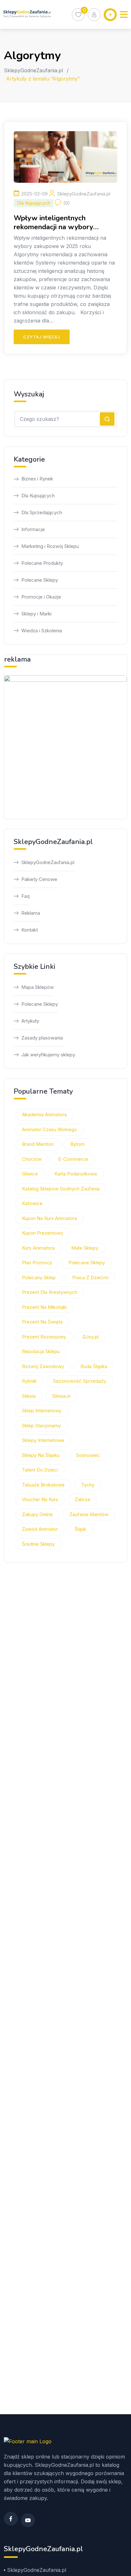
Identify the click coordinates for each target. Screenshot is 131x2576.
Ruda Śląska (94, 1366)
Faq (25, 896)
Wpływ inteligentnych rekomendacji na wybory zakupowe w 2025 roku (53, 223)
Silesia (29, 1396)
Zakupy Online (37, 1514)
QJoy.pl (90, 1337)
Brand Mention (38, 1144)
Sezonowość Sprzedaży (80, 1381)
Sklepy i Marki (36, 614)
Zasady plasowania (42, 1038)
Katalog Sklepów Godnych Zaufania (61, 1189)
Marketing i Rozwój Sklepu (50, 546)
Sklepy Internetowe (43, 1440)
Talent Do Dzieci (40, 1470)
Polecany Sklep (39, 1277)
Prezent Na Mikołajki (44, 1307)
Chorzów (32, 1159)
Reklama (31, 913)
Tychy (88, 1485)
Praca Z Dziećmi (90, 1277)
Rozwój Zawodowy (43, 1366)
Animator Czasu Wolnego (49, 1129)
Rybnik (29, 1381)
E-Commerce (73, 1159)
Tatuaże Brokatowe (43, 1485)
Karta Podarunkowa (76, 1174)
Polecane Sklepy (40, 580)
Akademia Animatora (44, 1114)
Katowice (32, 1203)
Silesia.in (61, 1396)
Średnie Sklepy (38, 1544)
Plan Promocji (37, 1263)
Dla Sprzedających (42, 512)
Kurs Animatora (38, 1248)
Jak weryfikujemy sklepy (48, 1055)
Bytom (77, 1144)
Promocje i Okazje (41, 597)
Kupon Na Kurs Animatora (49, 1218)
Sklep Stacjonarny (41, 1426)
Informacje (33, 529)
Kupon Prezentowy (43, 1233)
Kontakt (30, 930)
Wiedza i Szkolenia (42, 631)
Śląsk (80, 1529)
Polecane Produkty (42, 563)
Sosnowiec (88, 1455)
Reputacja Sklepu (41, 1351)
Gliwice (30, 1174)
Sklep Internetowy (42, 1411)
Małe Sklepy (85, 1248)
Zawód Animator (40, 1529)
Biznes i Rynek (37, 479)
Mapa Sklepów (38, 987)
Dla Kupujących (34, 203)
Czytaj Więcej (42, 337)
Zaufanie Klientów (89, 1514)
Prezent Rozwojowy (44, 1337)
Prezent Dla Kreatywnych (50, 1292)
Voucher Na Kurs (40, 1499)
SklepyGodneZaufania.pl (33, 70)
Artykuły (30, 1021)
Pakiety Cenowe (39, 879)
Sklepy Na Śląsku (41, 1455)
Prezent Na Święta (42, 1322)
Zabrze (83, 1499)
